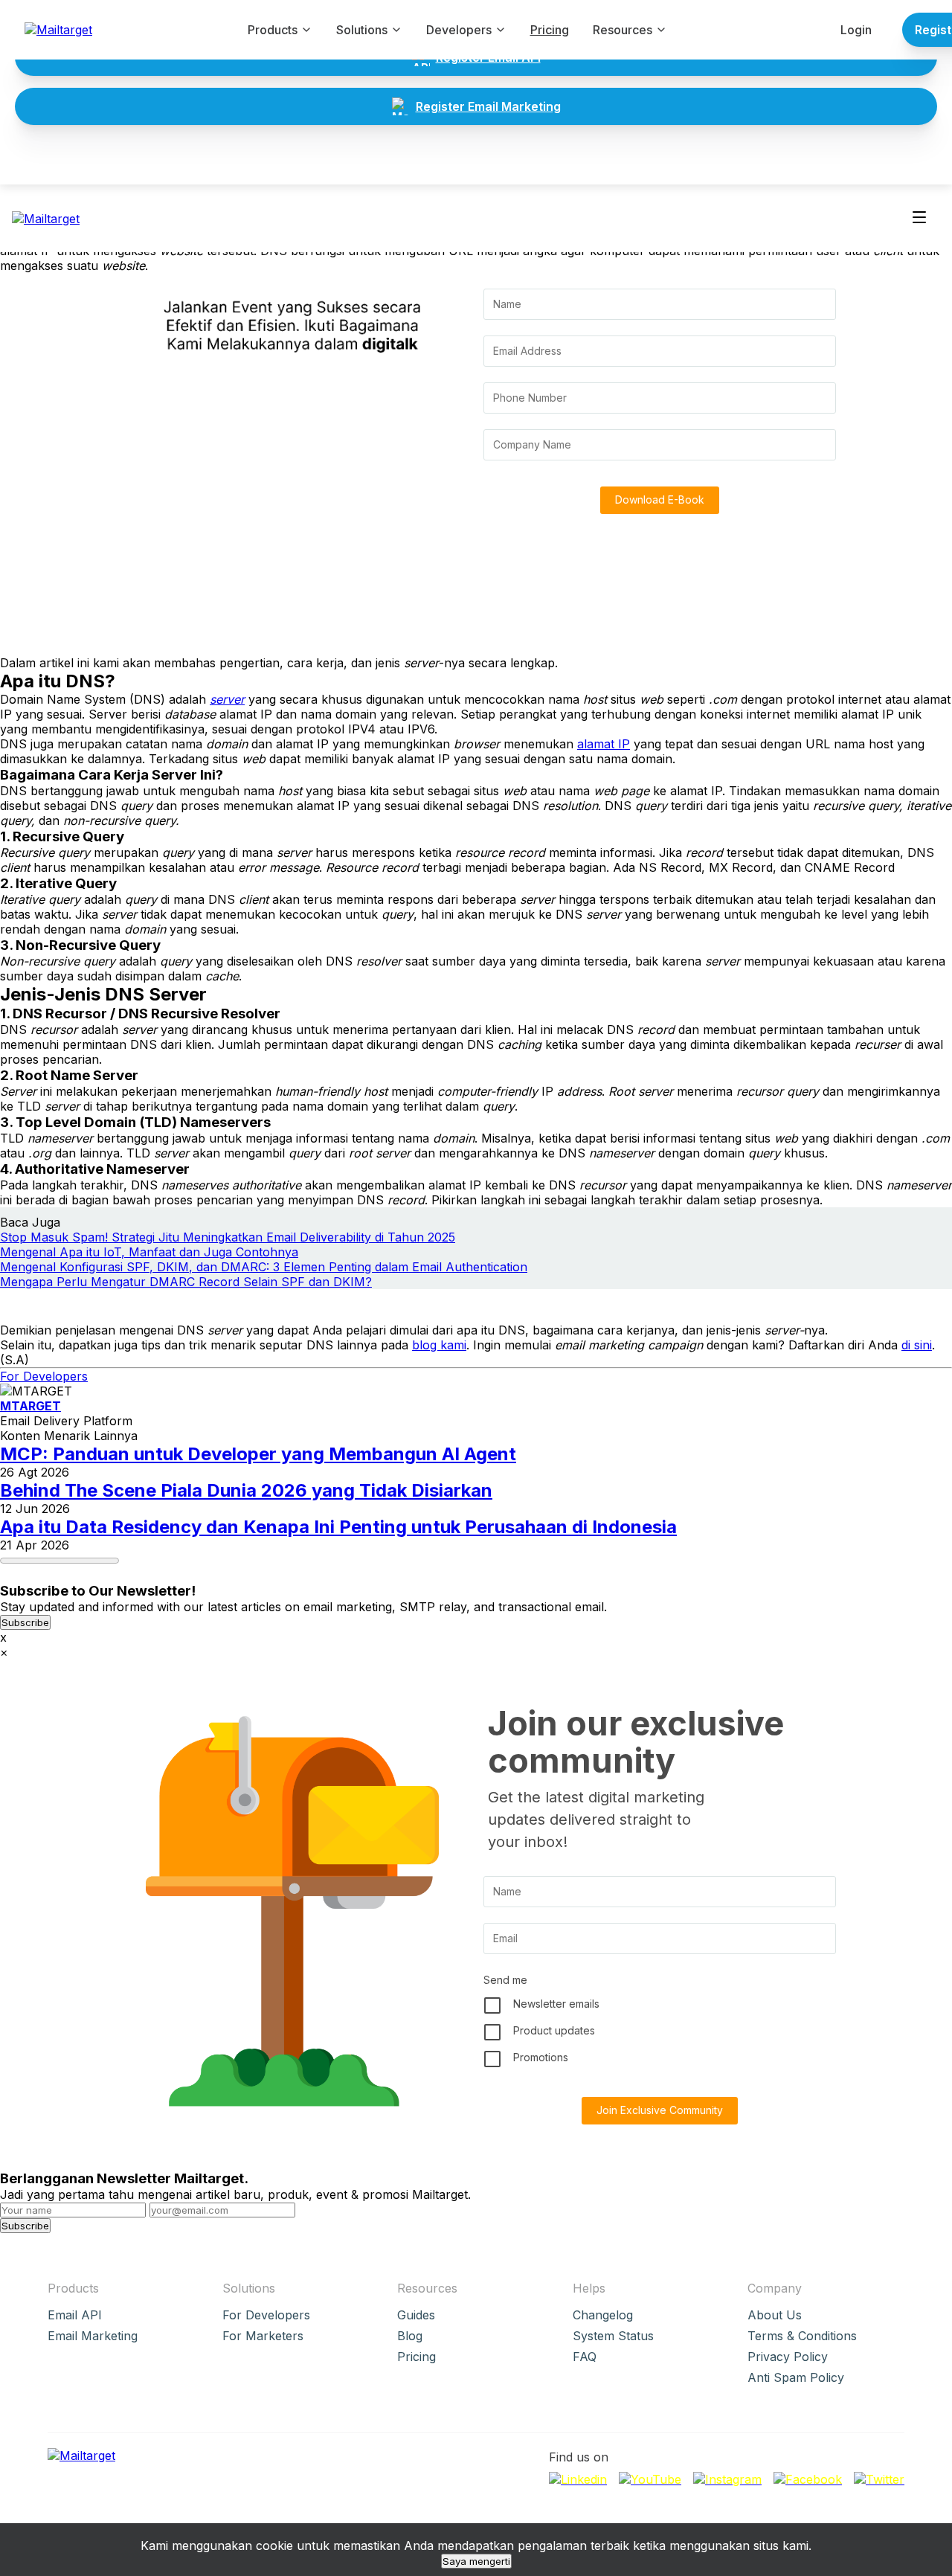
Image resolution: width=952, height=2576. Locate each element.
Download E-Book (660, 500)
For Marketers (263, 2336)
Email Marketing (93, 2336)
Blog (410, 2336)
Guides (416, 2315)
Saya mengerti (476, 2561)
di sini (917, 1345)
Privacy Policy (788, 2357)
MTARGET (30, 1406)
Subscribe (25, 1622)
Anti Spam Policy (796, 2377)
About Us (775, 2315)
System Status (613, 2336)
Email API (75, 2315)
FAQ (585, 2357)
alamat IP (604, 744)
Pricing (550, 30)
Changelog (603, 2315)
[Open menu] (919, 218)
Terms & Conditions (802, 2336)
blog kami (439, 1345)
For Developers (44, 1376)
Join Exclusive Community (660, 2110)
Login (856, 30)
